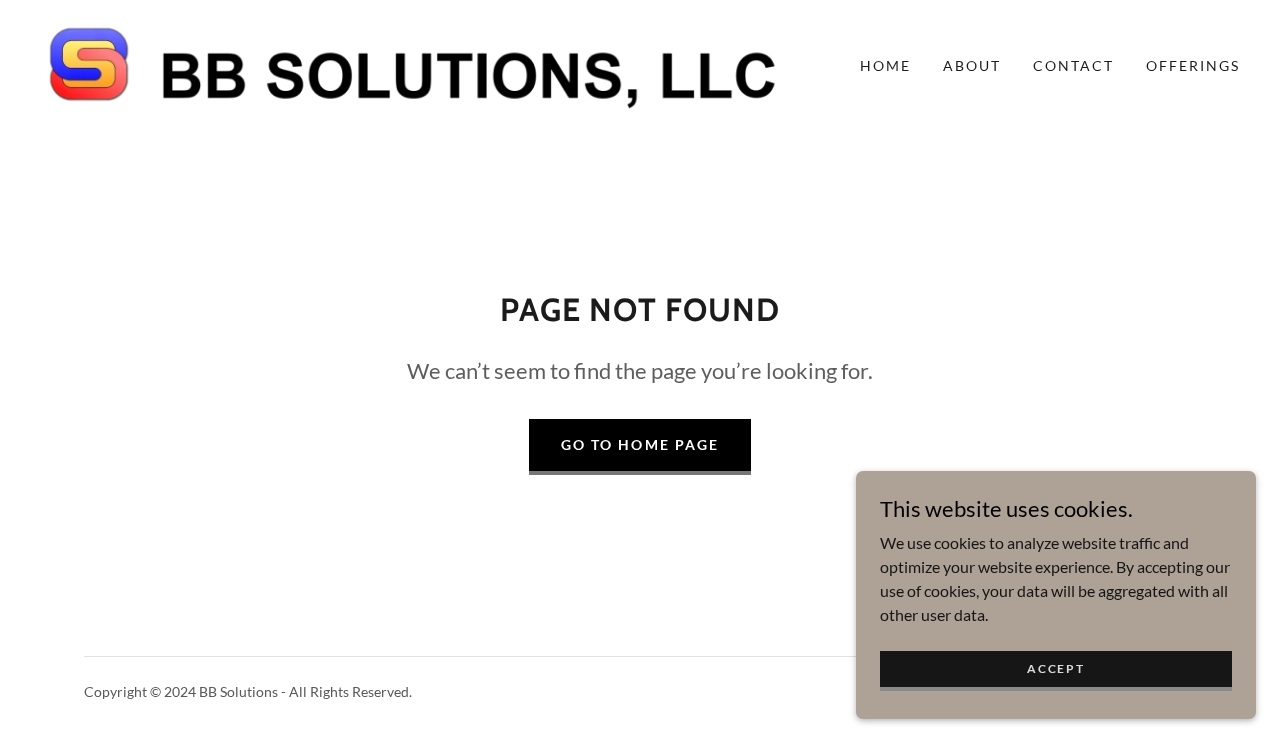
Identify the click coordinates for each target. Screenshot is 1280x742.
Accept (1055, 668)
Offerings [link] (1193, 65)
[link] (415, 63)
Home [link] (885, 65)
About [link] (972, 65)
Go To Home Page (639, 444)
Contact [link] (1073, 65)
